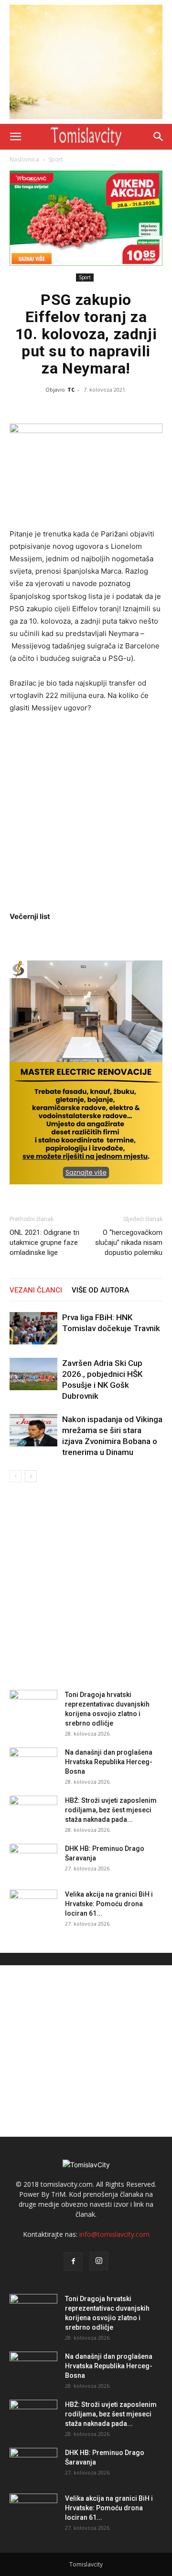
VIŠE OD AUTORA (100, 1290)
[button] (15, 137)
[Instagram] (99, 2261)
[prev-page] (16, 1476)
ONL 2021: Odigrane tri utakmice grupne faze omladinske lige (44, 1243)
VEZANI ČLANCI (36, 1290)
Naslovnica (24, 159)
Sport (56, 159)
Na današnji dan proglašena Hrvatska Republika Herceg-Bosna (109, 1762)
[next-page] (31, 1476)
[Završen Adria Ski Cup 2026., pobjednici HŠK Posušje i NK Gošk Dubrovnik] (33, 1374)
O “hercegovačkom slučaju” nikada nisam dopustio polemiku (129, 1243)
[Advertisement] (86, 812)
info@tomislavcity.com (114, 2234)
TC (71, 389)
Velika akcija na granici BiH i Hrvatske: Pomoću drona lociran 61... (109, 1904)
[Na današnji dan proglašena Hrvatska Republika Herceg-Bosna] (33, 1764)
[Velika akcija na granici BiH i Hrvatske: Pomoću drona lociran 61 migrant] (33, 1906)
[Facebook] (73, 2262)
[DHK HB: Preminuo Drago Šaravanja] (33, 1860)
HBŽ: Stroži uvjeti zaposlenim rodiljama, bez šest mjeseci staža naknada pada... (111, 1810)
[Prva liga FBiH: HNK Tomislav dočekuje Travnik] (33, 1328)
